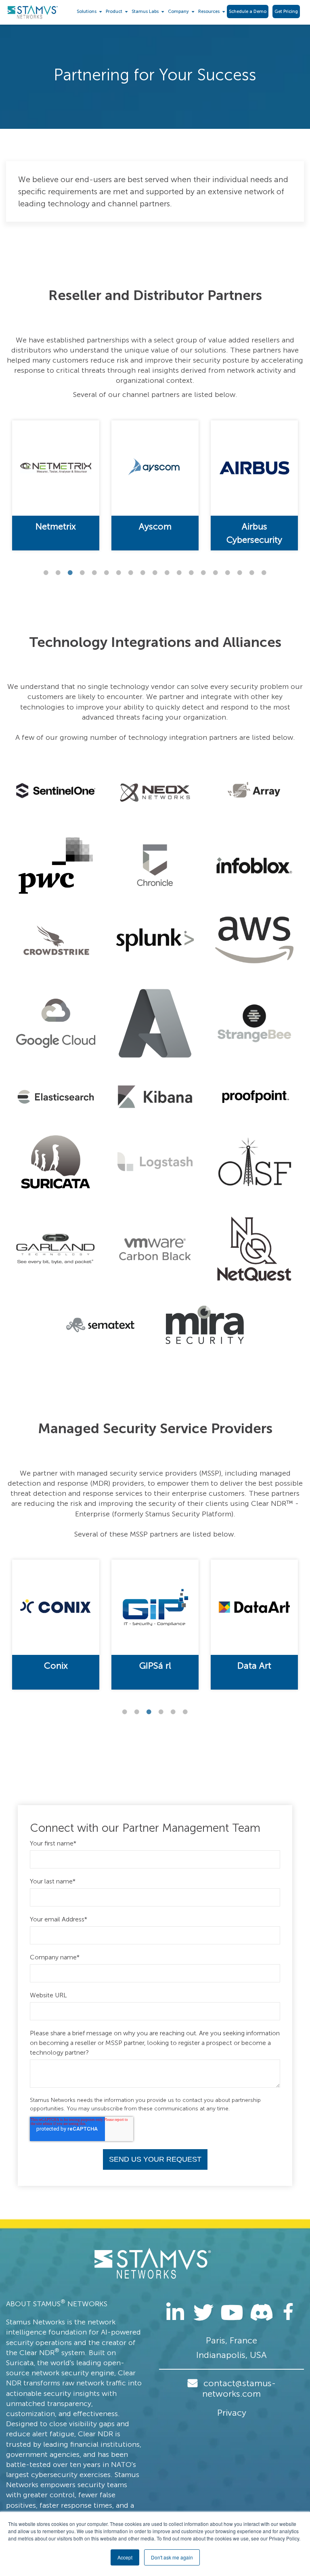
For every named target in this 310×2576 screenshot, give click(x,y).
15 (216, 573)
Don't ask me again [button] (172, 2557)
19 (264, 573)
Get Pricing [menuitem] (286, 12)
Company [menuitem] (178, 12)
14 (203, 573)
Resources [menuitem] (209, 12)
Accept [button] (125, 2557)
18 (252, 573)
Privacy (232, 2413)
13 (191, 573)
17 (240, 573)
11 (167, 573)
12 (179, 573)
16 (228, 573)
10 (155, 573)
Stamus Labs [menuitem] (145, 12)
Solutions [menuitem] (87, 12)
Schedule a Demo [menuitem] (248, 12)
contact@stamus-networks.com (239, 2388)
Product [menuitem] (114, 12)
